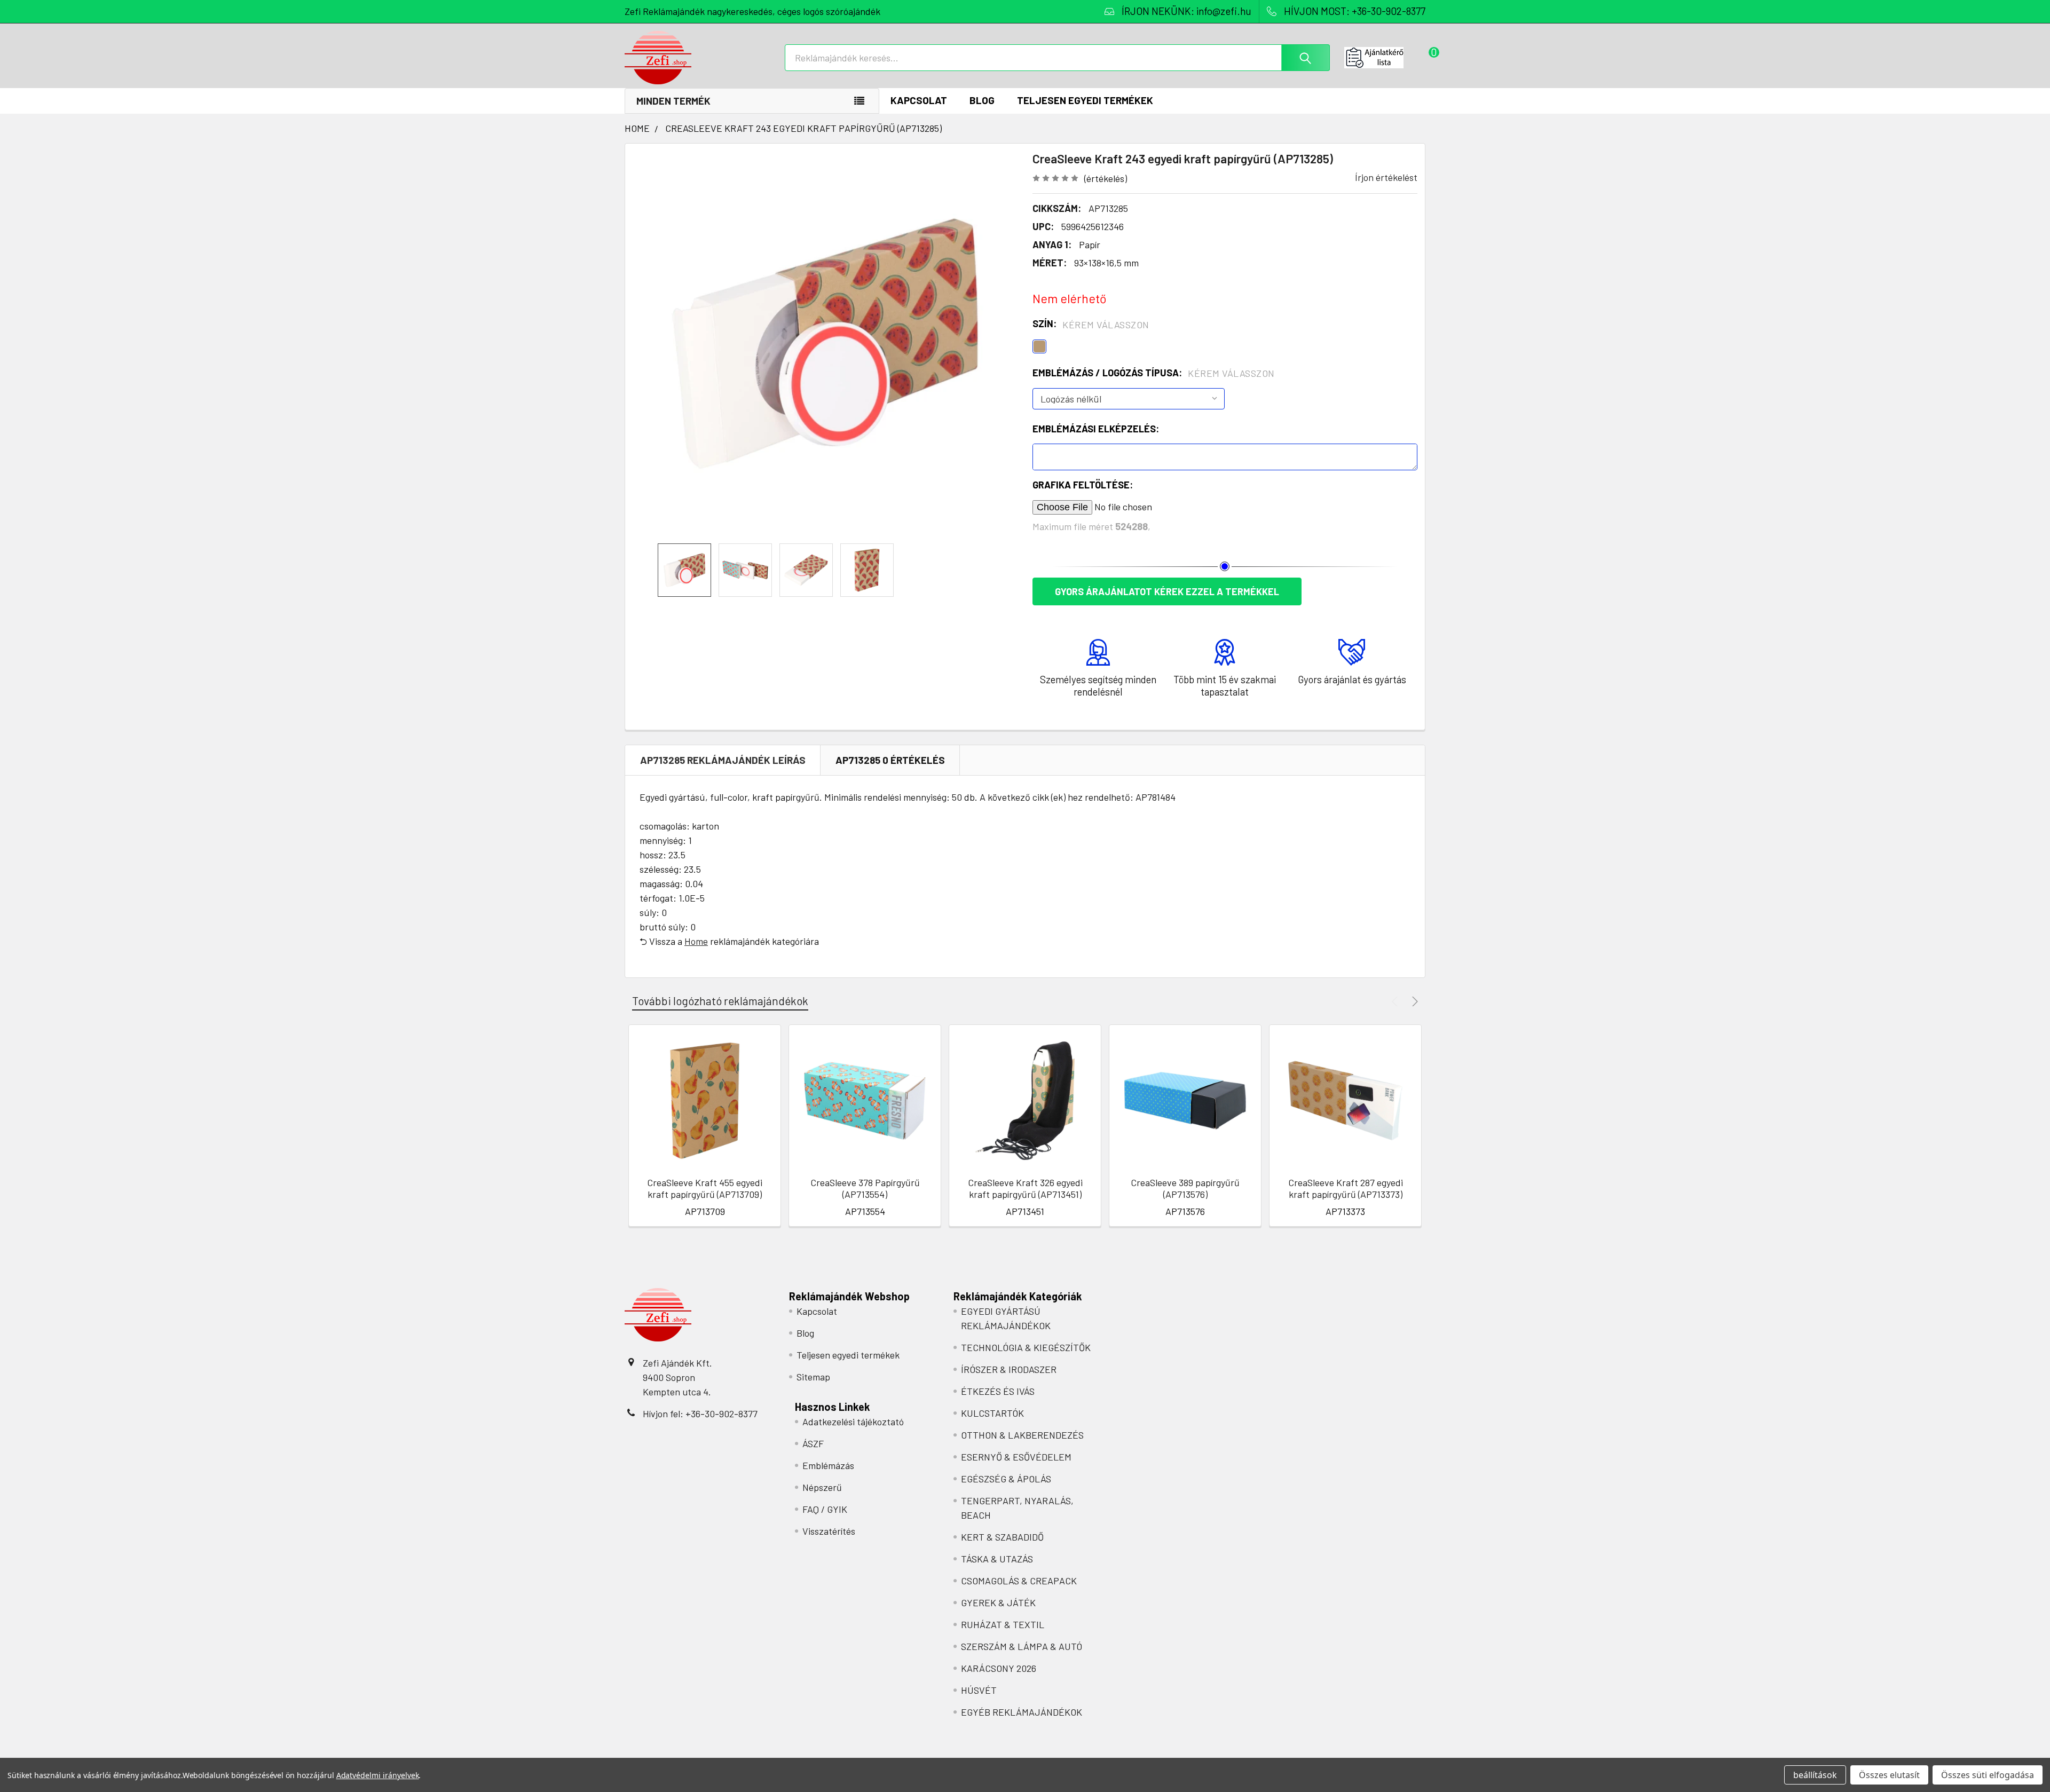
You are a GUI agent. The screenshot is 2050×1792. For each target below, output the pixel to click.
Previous (1396, 1001)
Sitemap (813, 1377)
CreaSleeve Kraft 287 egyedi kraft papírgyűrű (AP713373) (1346, 1189)
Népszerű (822, 1487)
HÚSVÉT (979, 1690)
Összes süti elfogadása (1988, 1775)
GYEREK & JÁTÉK (998, 1602)
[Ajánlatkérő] (1385, 58)
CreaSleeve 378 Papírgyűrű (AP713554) (865, 1189)
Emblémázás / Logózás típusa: (1154, 373)
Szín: (1091, 324)
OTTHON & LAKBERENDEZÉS (1022, 1435)
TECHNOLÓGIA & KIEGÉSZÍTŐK (1026, 1347)
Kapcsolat (919, 100)
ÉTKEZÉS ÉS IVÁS (998, 1391)
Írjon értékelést (1386, 177)
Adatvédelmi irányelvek (378, 1775)
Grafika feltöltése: (1083, 485)
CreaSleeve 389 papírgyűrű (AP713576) (1185, 1189)
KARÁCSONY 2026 (999, 1668)
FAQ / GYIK (825, 1509)
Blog (982, 100)
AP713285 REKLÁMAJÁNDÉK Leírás (723, 760)
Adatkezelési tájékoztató (853, 1422)
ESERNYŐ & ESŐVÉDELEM (1016, 1457)
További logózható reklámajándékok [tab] (720, 1001)
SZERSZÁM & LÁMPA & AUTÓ (1022, 1646)
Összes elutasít (1889, 1775)
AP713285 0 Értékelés (890, 760)
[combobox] (1057, 58)
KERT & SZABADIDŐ (1002, 1537)
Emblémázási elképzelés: (1096, 429)
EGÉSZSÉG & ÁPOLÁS (1006, 1479)
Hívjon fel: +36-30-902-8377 (700, 1414)
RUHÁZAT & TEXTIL (1003, 1624)
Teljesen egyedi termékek (1085, 100)
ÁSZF (813, 1443)
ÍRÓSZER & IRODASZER (1009, 1369)
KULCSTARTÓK (992, 1413)
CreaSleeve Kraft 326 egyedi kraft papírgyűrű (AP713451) (1025, 1189)
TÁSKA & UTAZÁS (997, 1559)
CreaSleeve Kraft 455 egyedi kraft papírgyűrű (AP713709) (705, 1189)
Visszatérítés (829, 1531)
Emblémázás (828, 1465)
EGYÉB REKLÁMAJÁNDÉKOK (1022, 1712)
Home (696, 941)
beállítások (1815, 1775)
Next (1413, 1001)
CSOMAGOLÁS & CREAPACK (1019, 1581)
